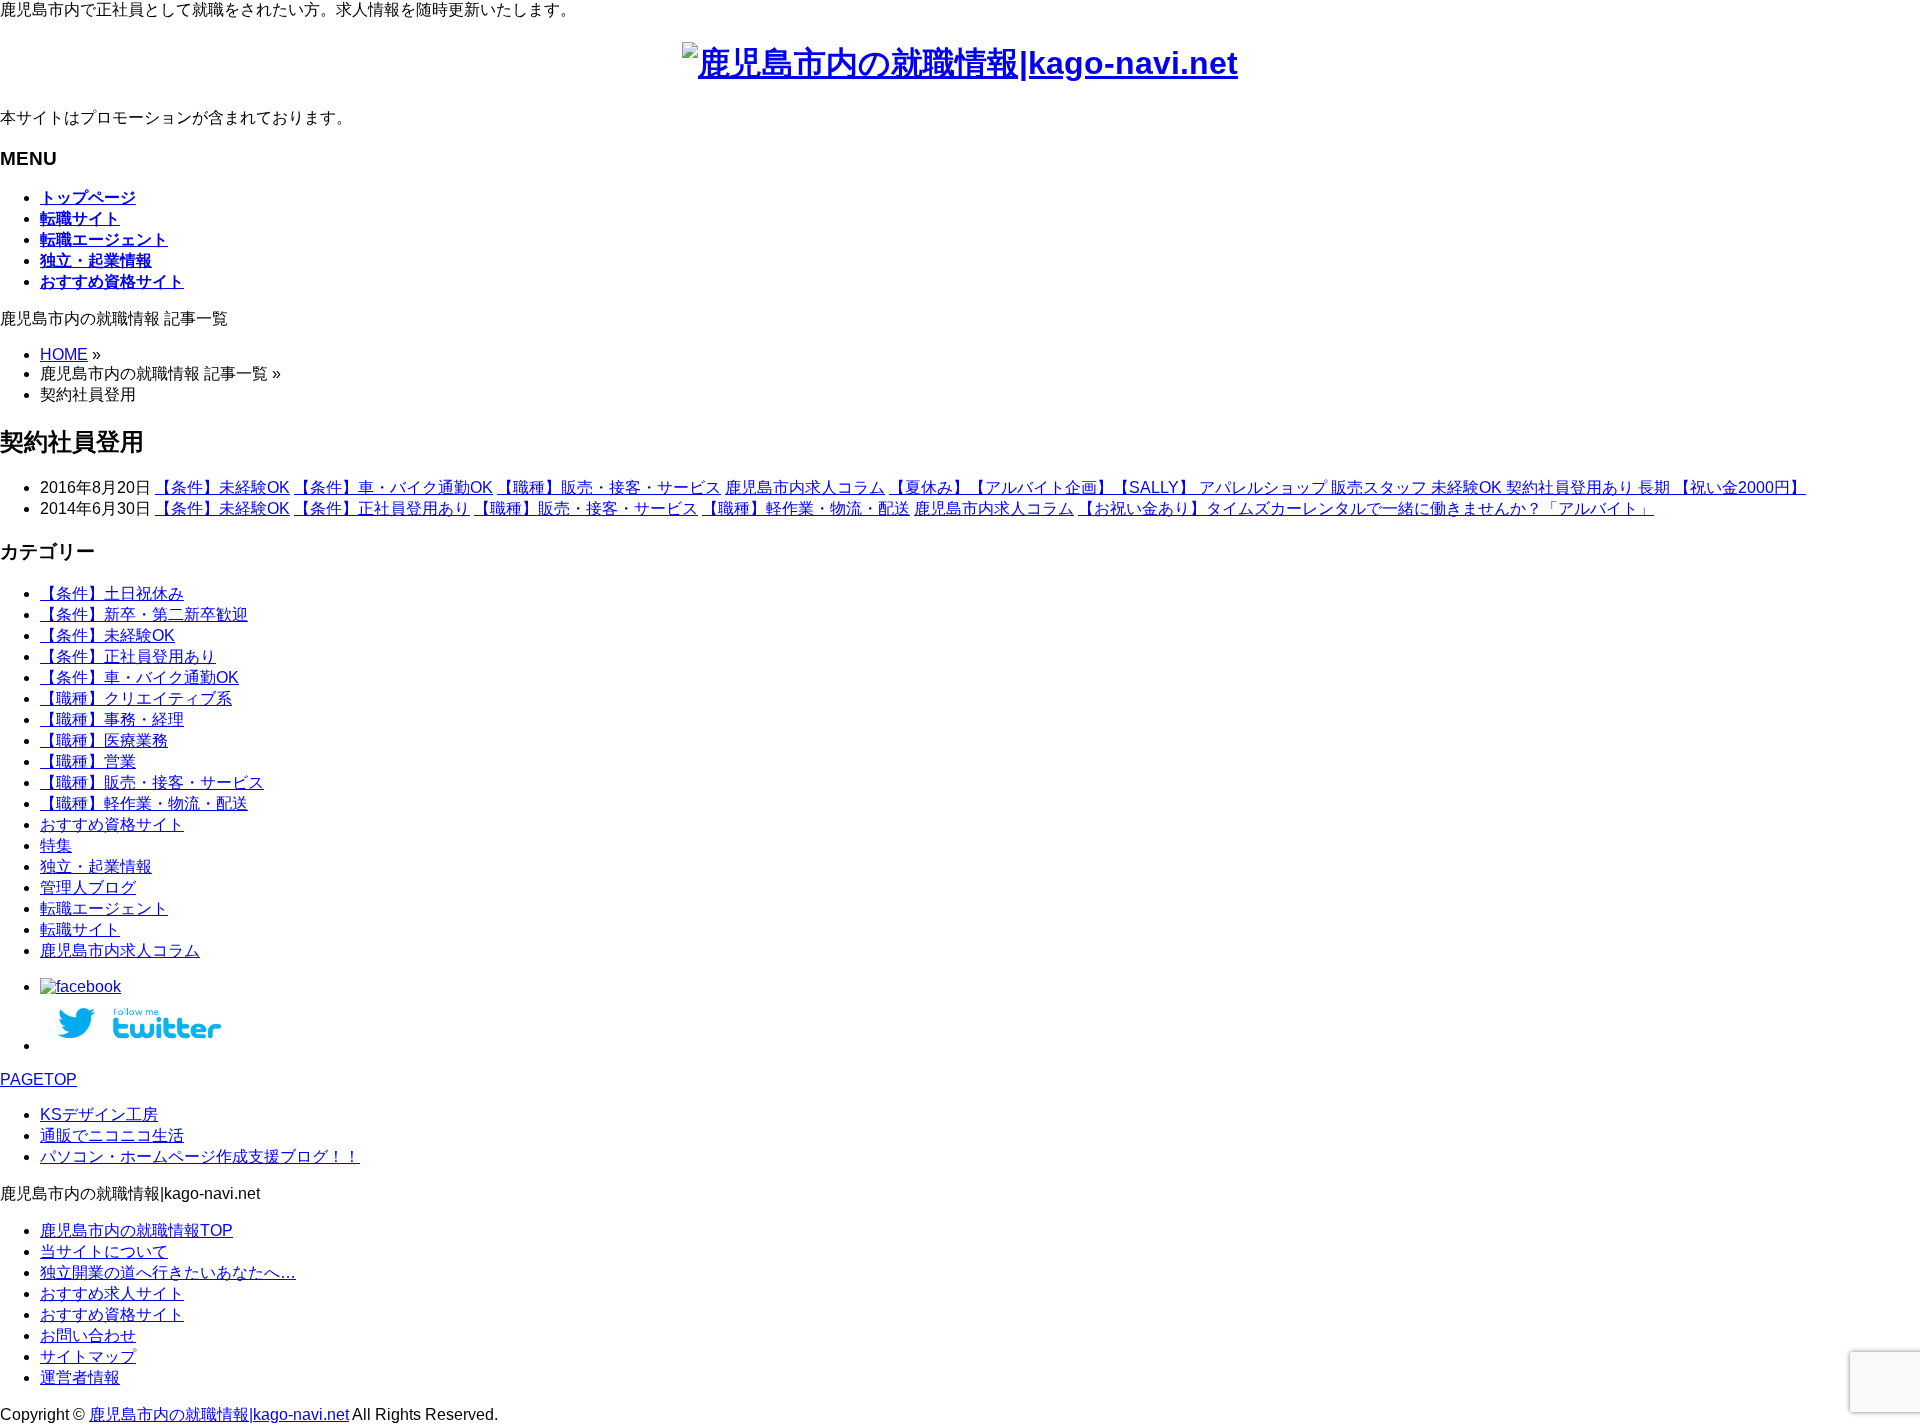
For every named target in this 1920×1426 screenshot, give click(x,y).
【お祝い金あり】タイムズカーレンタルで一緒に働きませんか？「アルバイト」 (1366, 508)
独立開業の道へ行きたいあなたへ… (168, 1272)
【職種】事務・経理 (112, 719)
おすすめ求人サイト (112, 1293)
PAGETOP (38, 1079)
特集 (56, 845)
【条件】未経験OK (222, 487)
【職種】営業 (88, 761)
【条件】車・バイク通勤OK (393, 487)
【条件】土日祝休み (112, 593)
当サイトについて (104, 1251)
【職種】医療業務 (104, 740)
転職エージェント (104, 908)
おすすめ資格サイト (112, 824)
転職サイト (80, 929)
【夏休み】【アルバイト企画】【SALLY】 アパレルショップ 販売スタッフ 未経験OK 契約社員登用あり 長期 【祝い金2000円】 (1347, 487)
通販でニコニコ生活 (112, 1135)
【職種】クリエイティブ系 (136, 698)
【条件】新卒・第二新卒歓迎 (144, 614)
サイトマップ (88, 1356)
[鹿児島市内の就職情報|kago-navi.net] (960, 63)
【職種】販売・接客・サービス (609, 487)
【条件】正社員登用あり (382, 508)
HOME (64, 354)
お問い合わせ (88, 1335)
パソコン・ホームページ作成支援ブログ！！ (200, 1156)
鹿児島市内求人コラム (805, 487)
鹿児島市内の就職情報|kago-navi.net (219, 1414)
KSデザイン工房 (99, 1114)
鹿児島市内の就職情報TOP (136, 1230)
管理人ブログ (88, 887)
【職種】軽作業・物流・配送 (806, 508)
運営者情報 (80, 1377)
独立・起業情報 (96, 866)
